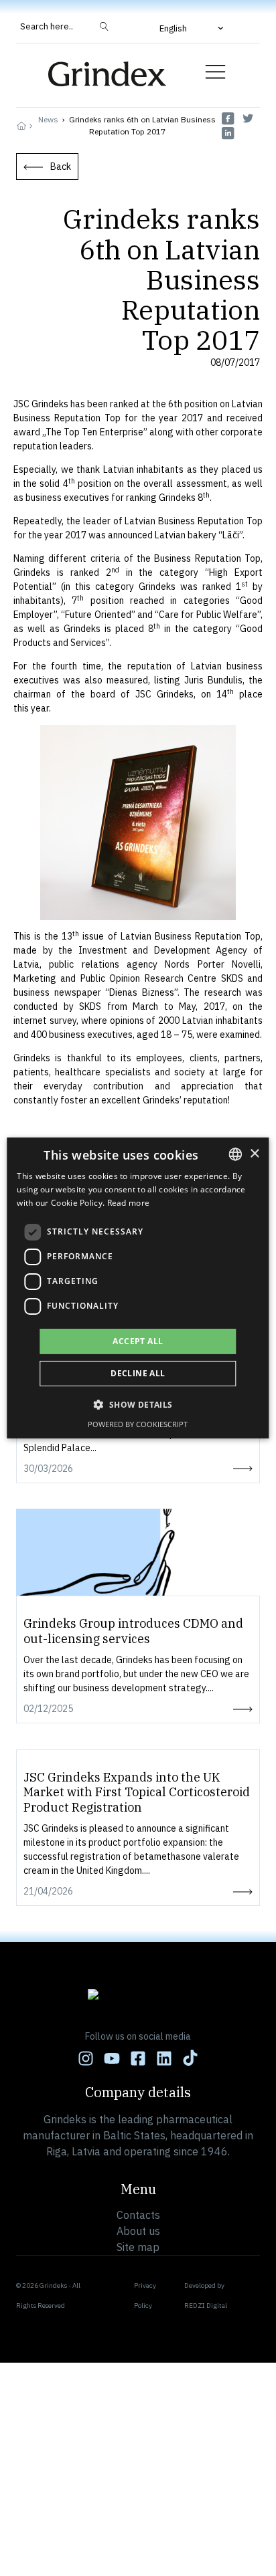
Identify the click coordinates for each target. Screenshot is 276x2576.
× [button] (254, 1153)
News (48, 119)
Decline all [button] (138, 1373)
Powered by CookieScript (138, 1424)
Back (61, 167)
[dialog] (138, 1288)
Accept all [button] (138, 1341)
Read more (129, 1203)
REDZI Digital (206, 2305)
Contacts (138, 2215)
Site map (138, 2247)
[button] (193, 28)
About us (138, 2231)
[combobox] (236, 1154)
